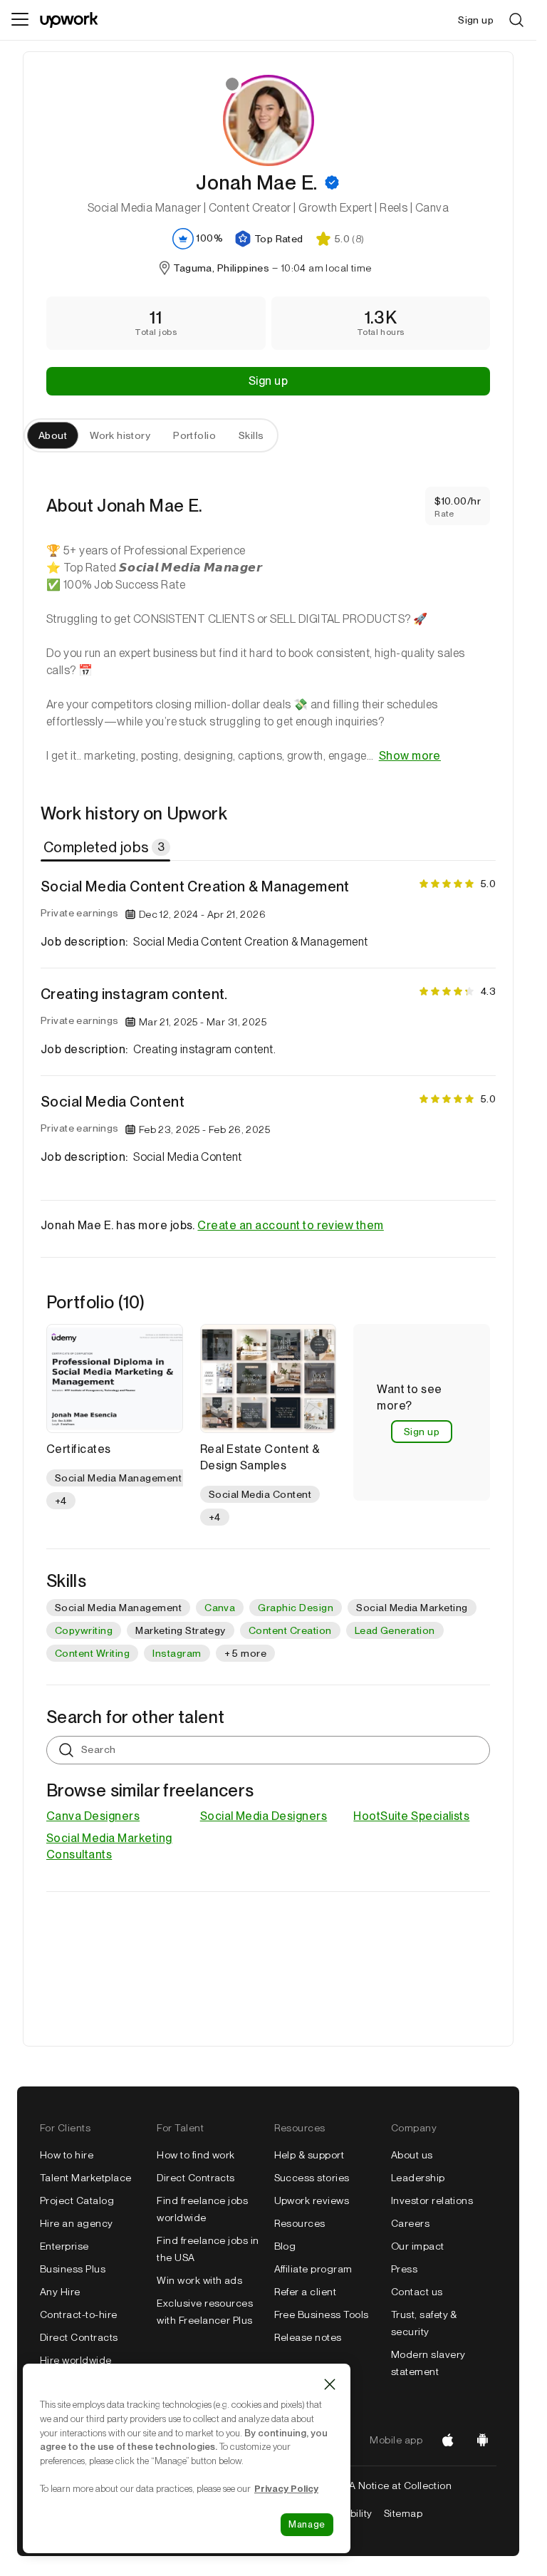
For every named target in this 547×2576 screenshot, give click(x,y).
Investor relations (432, 2200)
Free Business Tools (322, 2314)
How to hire (67, 2155)
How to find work (196, 2155)
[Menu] (20, 20)
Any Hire (60, 2292)
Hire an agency (77, 2223)
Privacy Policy (286, 2488)
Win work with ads (199, 2280)
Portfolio (194, 435)
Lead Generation (395, 1630)
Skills (251, 435)
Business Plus (73, 2269)
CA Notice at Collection (396, 2486)
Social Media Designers (264, 1816)
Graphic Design (296, 1608)
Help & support (309, 2155)
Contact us (417, 2292)
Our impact (418, 2246)
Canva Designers (93, 1816)
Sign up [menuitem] (476, 20)
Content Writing (92, 1653)
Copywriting (84, 1630)
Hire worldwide (76, 2360)
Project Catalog (77, 2200)
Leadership (418, 2178)
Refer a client (306, 2292)
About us (412, 2155)
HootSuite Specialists (411, 1816)
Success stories (312, 2178)
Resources (300, 2223)
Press (404, 2269)
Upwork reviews (312, 2200)
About (53, 435)
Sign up (268, 381)
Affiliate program (313, 2269)
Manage (307, 2524)
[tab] (107, 847)
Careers (410, 2223)
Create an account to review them (290, 1225)
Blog (285, 2246)
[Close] (330, 2384)
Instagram (177, 1653)
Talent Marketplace (86, 2178)
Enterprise (64, 2246)
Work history (120, 435)
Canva (220, 1608)
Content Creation (290, 1630)
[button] (332, 182)
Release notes (308, 2337)
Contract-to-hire (79, 2314)
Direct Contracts (79, 2337)
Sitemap (403, 2513)
